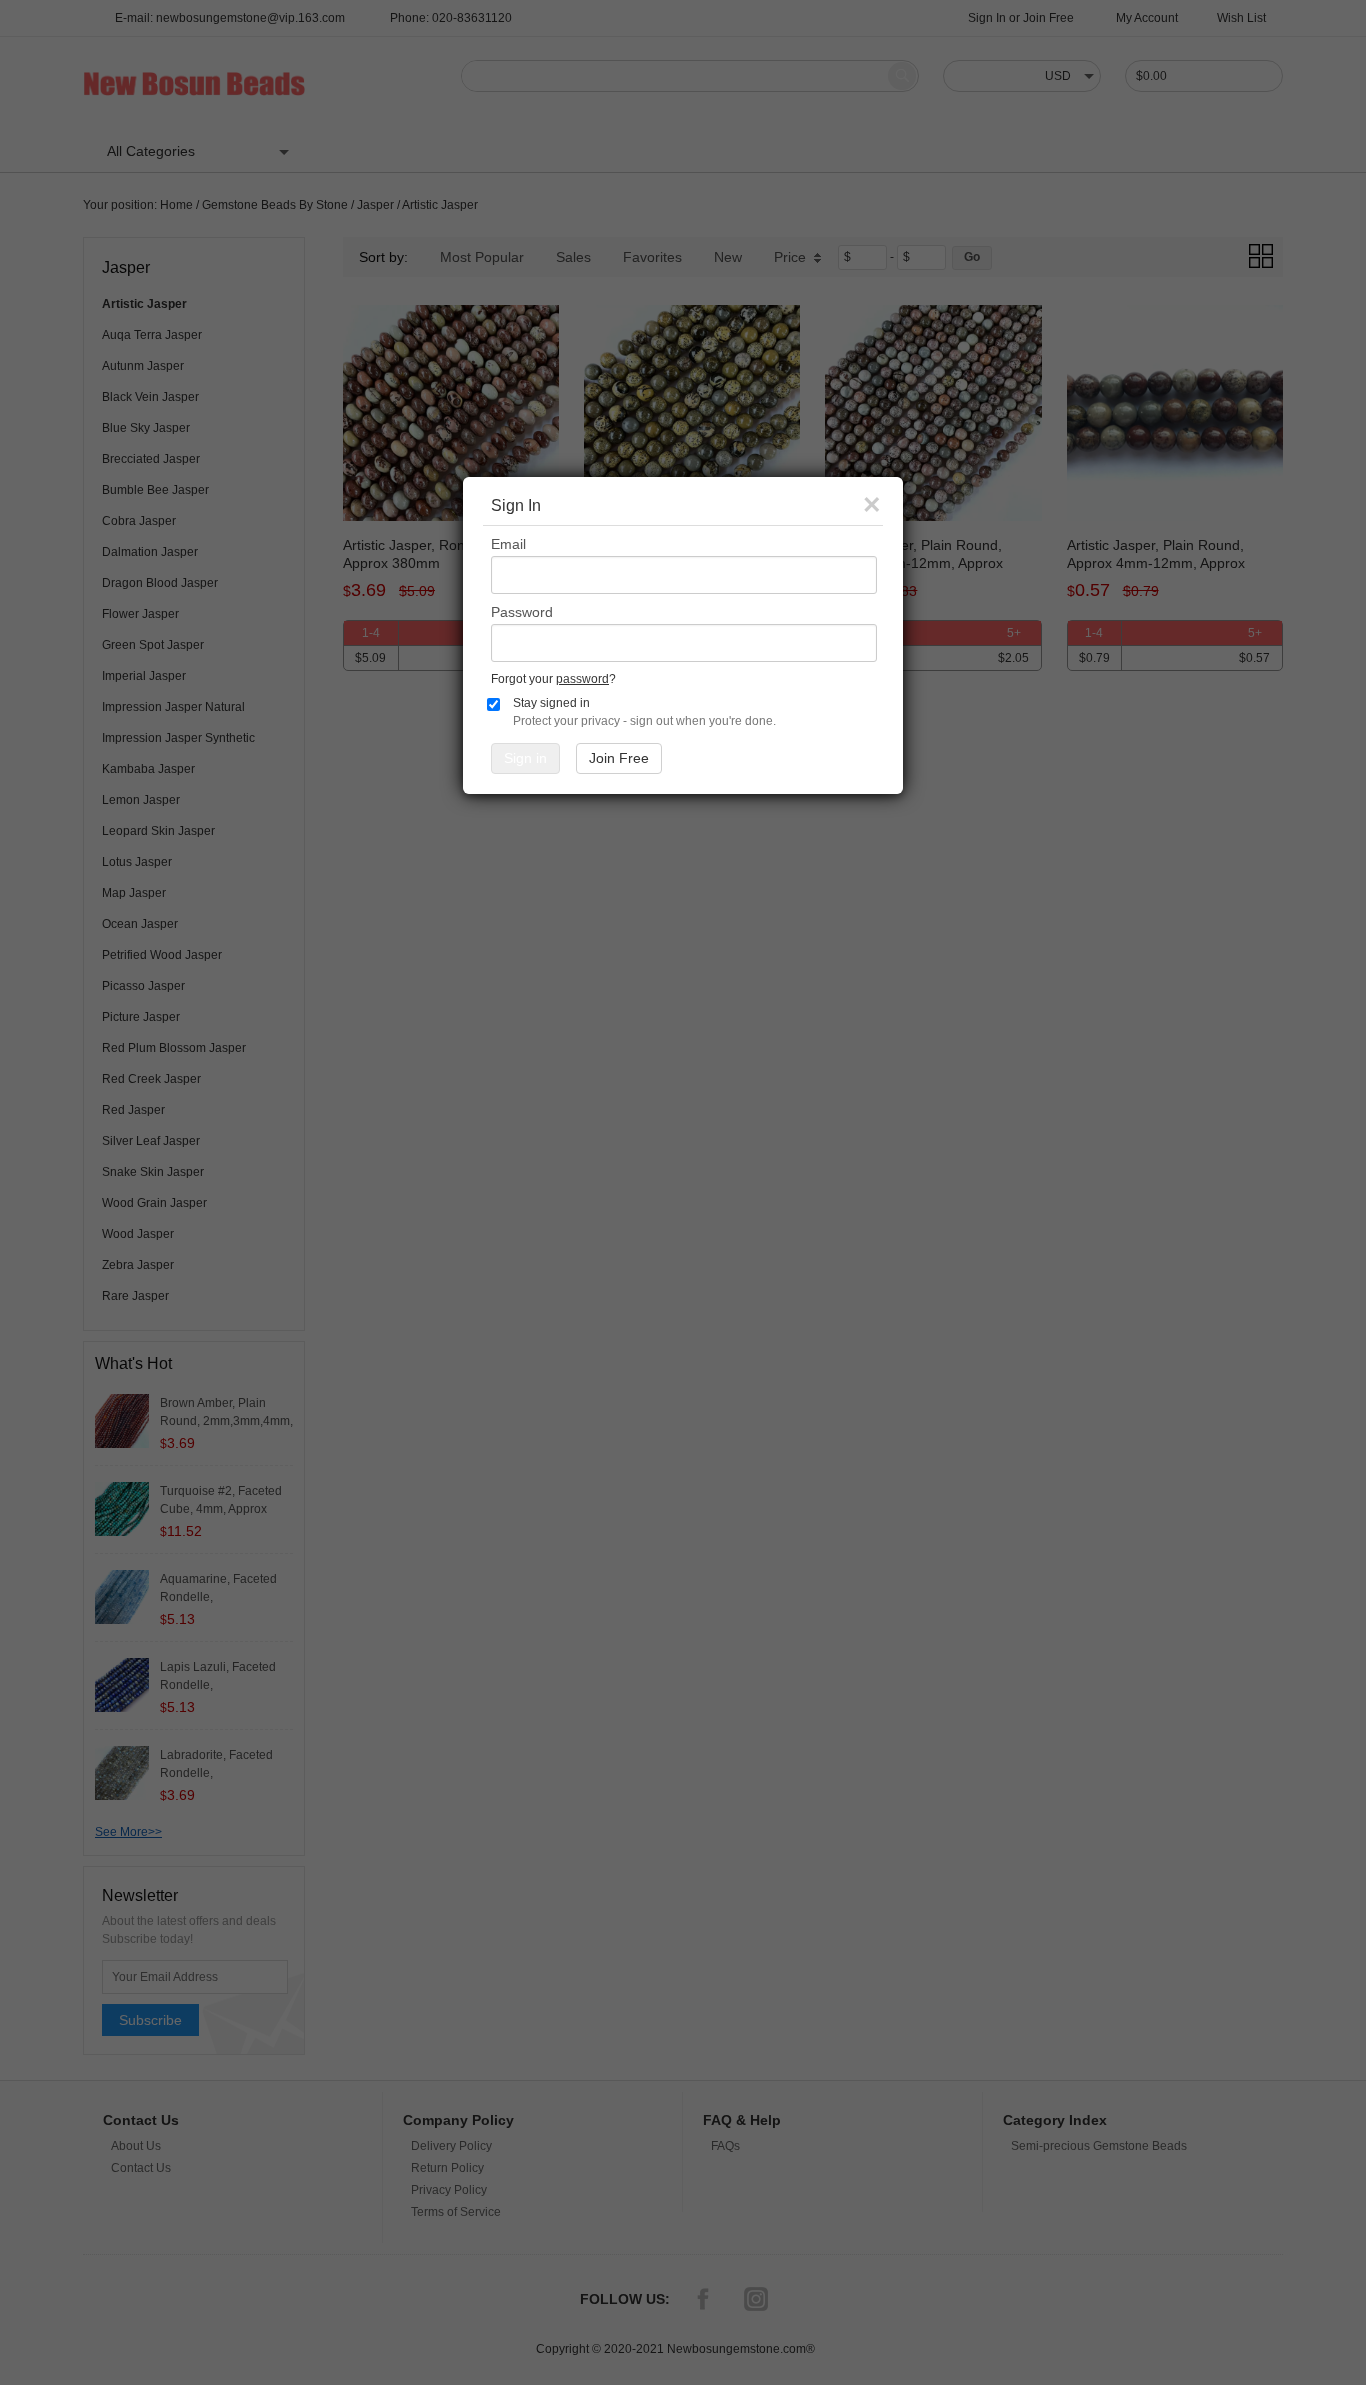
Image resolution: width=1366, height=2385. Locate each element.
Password (522, 612)
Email (508, 544)
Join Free (619, 758)
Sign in (525, 758)
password (582, 679)
